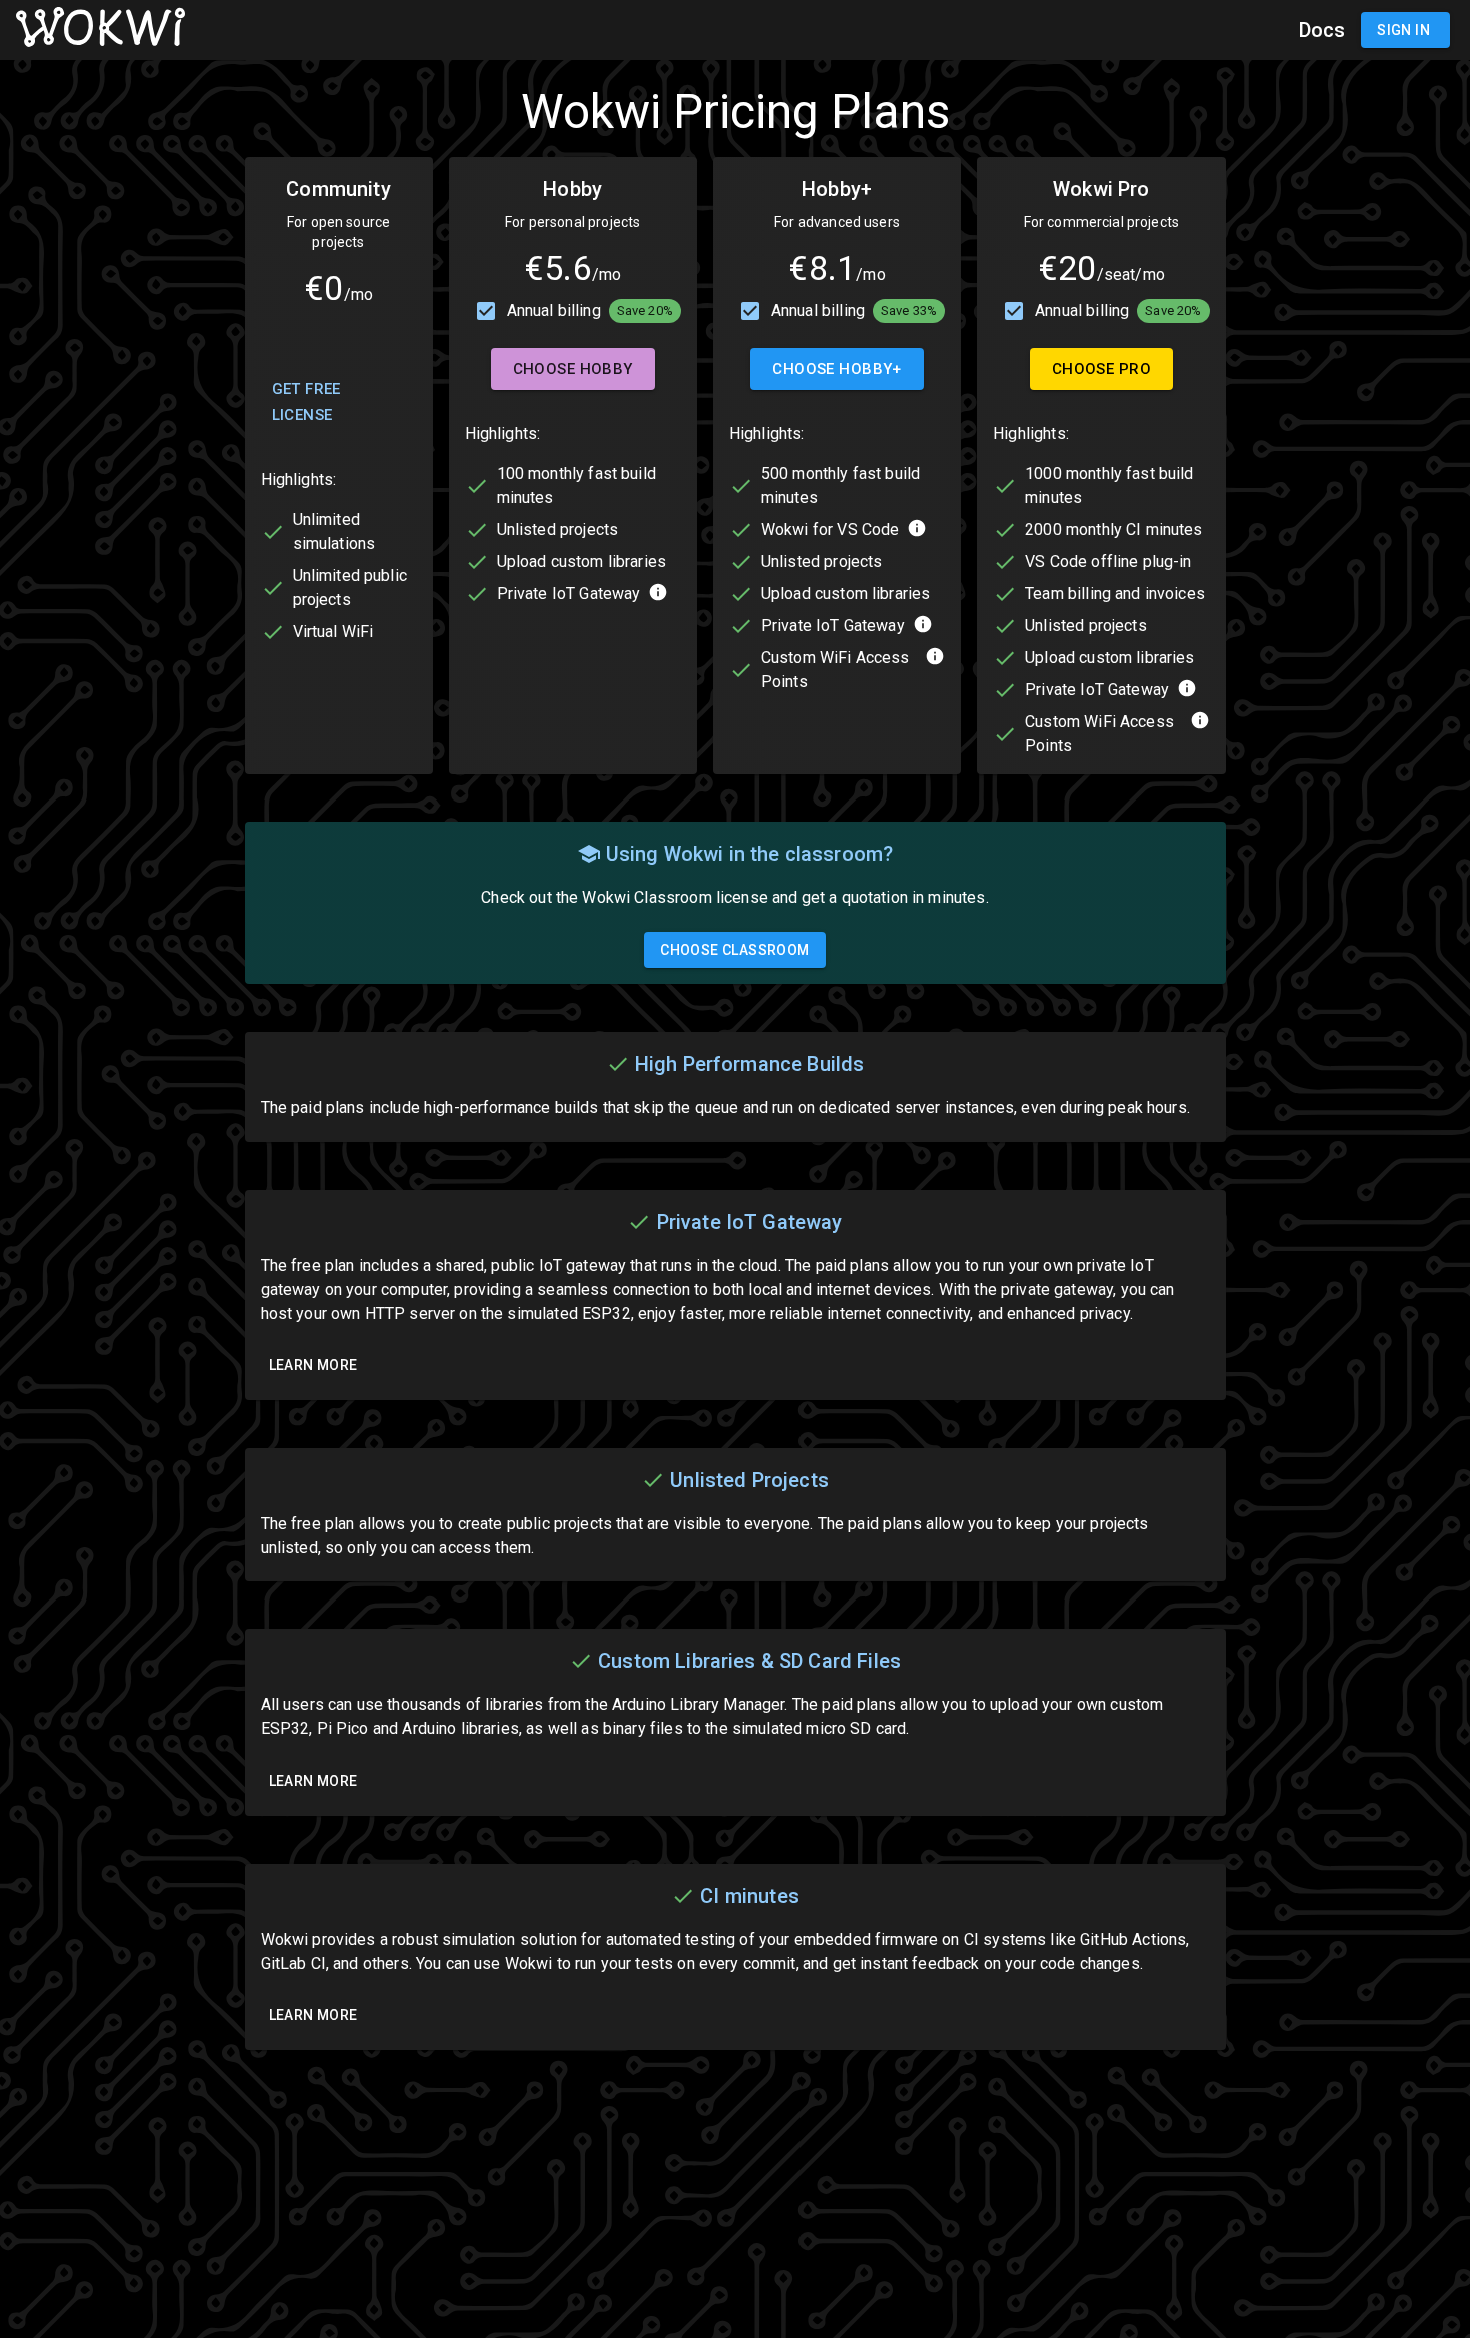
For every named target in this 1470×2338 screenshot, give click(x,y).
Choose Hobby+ (837, 369)
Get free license (306, 402)
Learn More (313, 1365)
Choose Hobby (573, 369)
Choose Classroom (734, 950)
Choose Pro (1101, 369)
